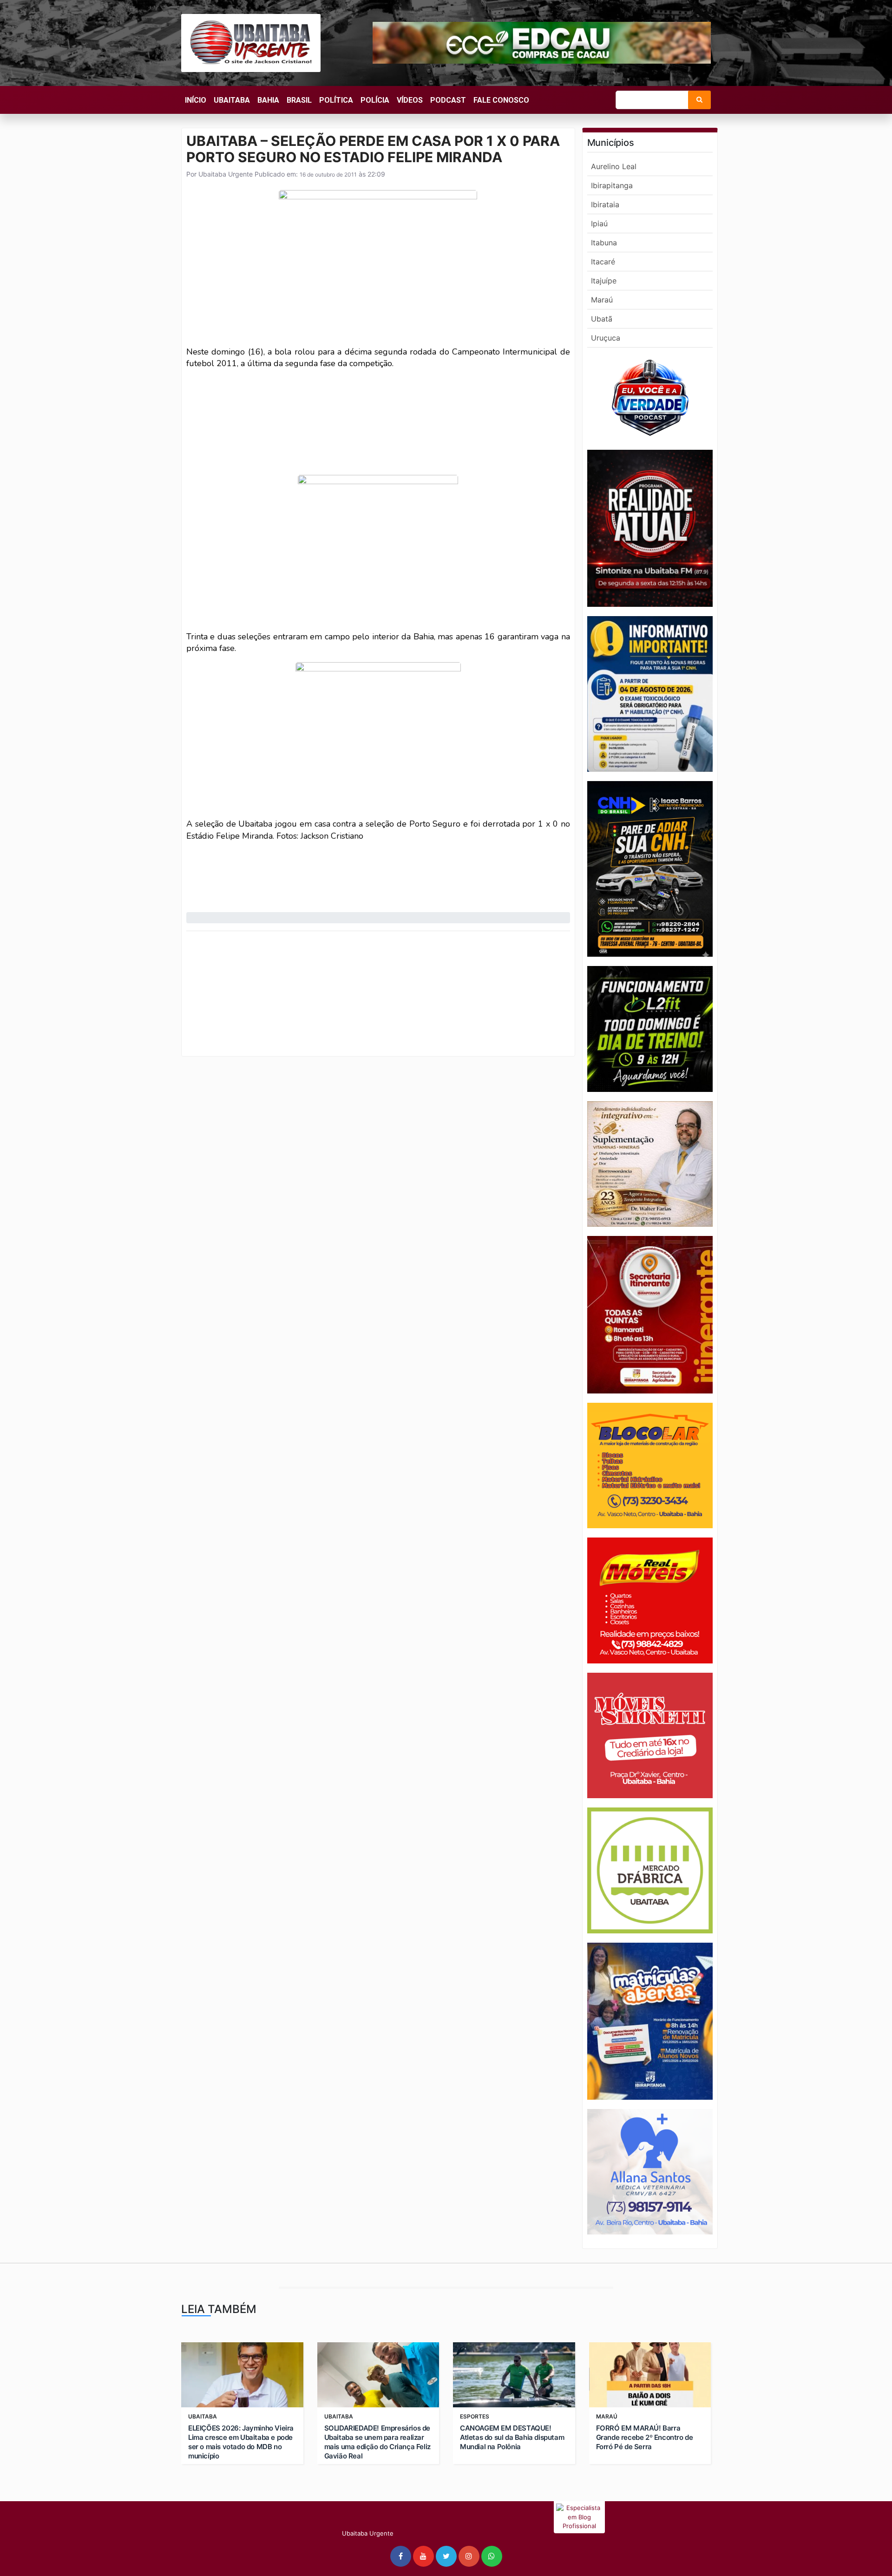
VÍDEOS (410, 100)
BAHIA (268, 100)
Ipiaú (599, 223)
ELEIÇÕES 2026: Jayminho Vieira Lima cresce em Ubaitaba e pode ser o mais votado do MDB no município (241, 2442)
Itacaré (603, 262)
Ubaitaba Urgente (225, 174)
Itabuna (604, 243)
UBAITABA (232, 100)
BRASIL (299, 100)
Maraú (602, 300)
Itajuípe (604, 281)
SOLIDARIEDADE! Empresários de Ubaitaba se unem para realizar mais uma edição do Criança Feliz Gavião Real (377, 2442)
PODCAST (448, 100)
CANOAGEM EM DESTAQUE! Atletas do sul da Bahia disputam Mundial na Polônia (512, 2437)
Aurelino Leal (614, 166)
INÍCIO (196, 100)
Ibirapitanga (612, 185)
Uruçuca (606, 338)
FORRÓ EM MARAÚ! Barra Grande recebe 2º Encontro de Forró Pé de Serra (645, 2437)
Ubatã (602, 319)
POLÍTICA (336, 100)
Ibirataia (605, 204)
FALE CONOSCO (501, 100)
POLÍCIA (375, 100)
